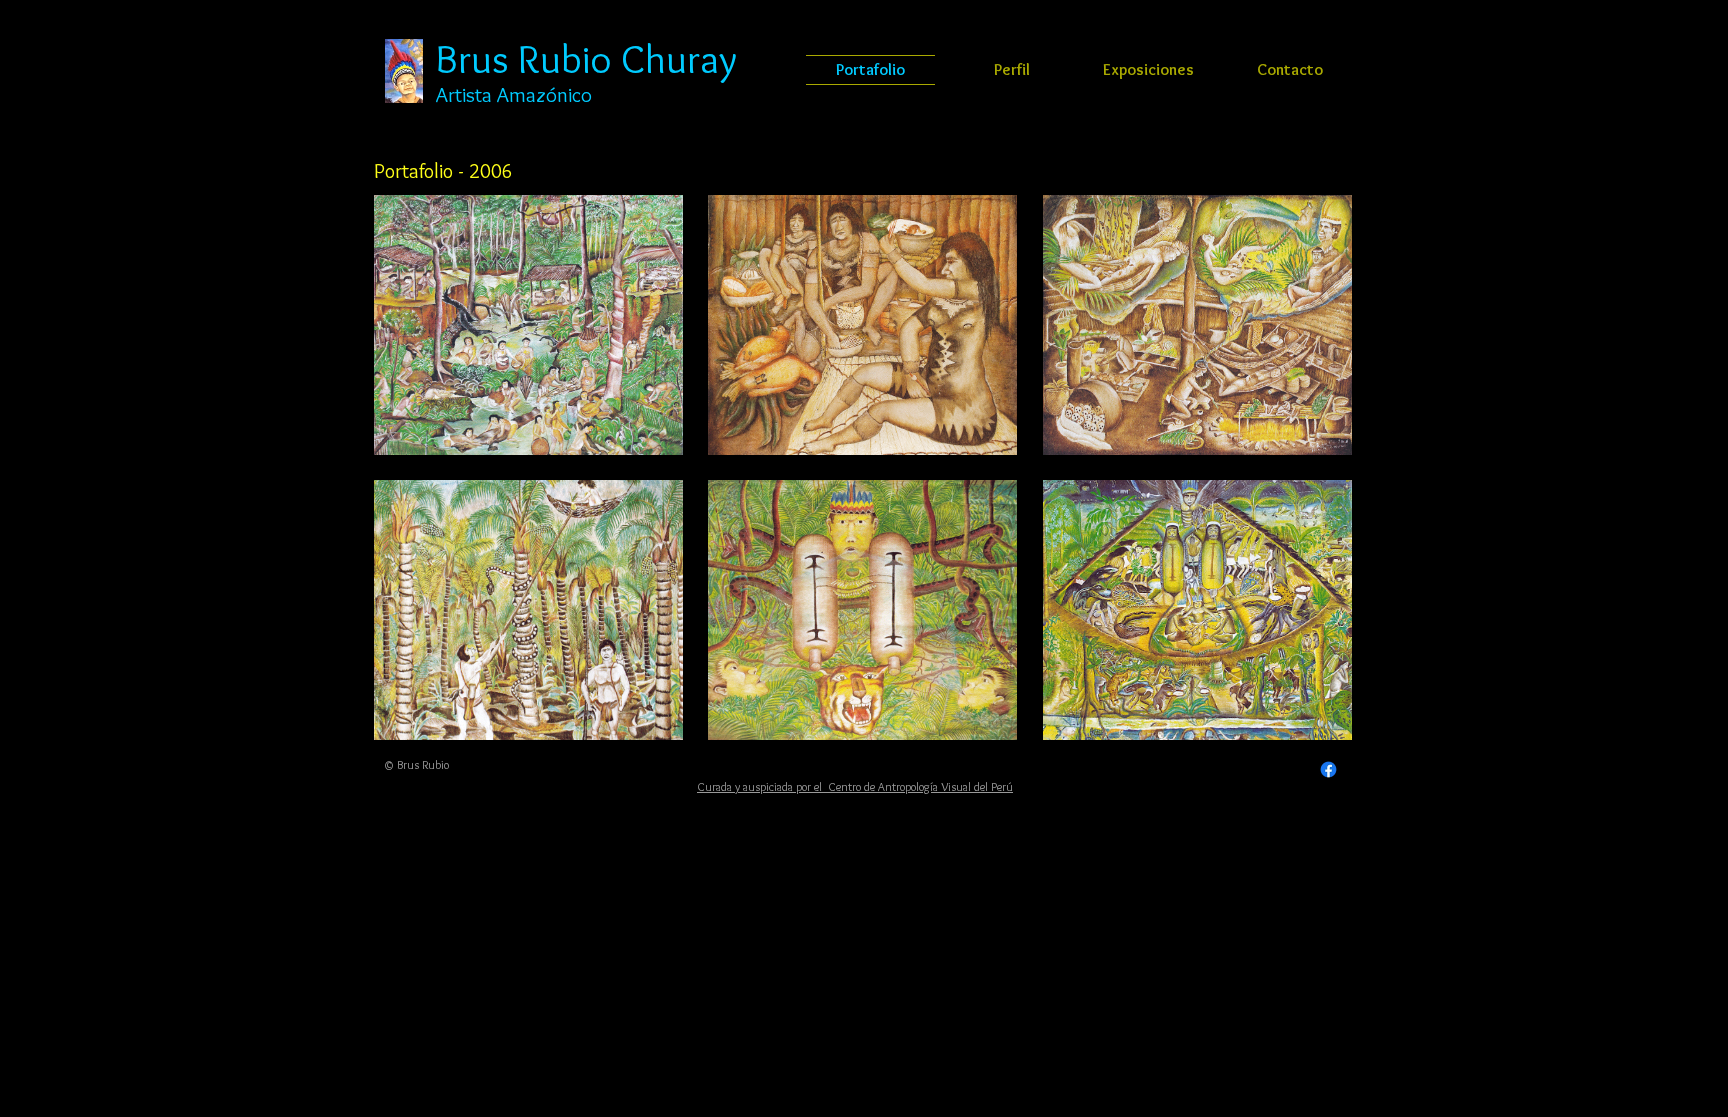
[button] (528, 325)
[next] (1309, 485)
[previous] (416, 485)
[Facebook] (1328, 769)
